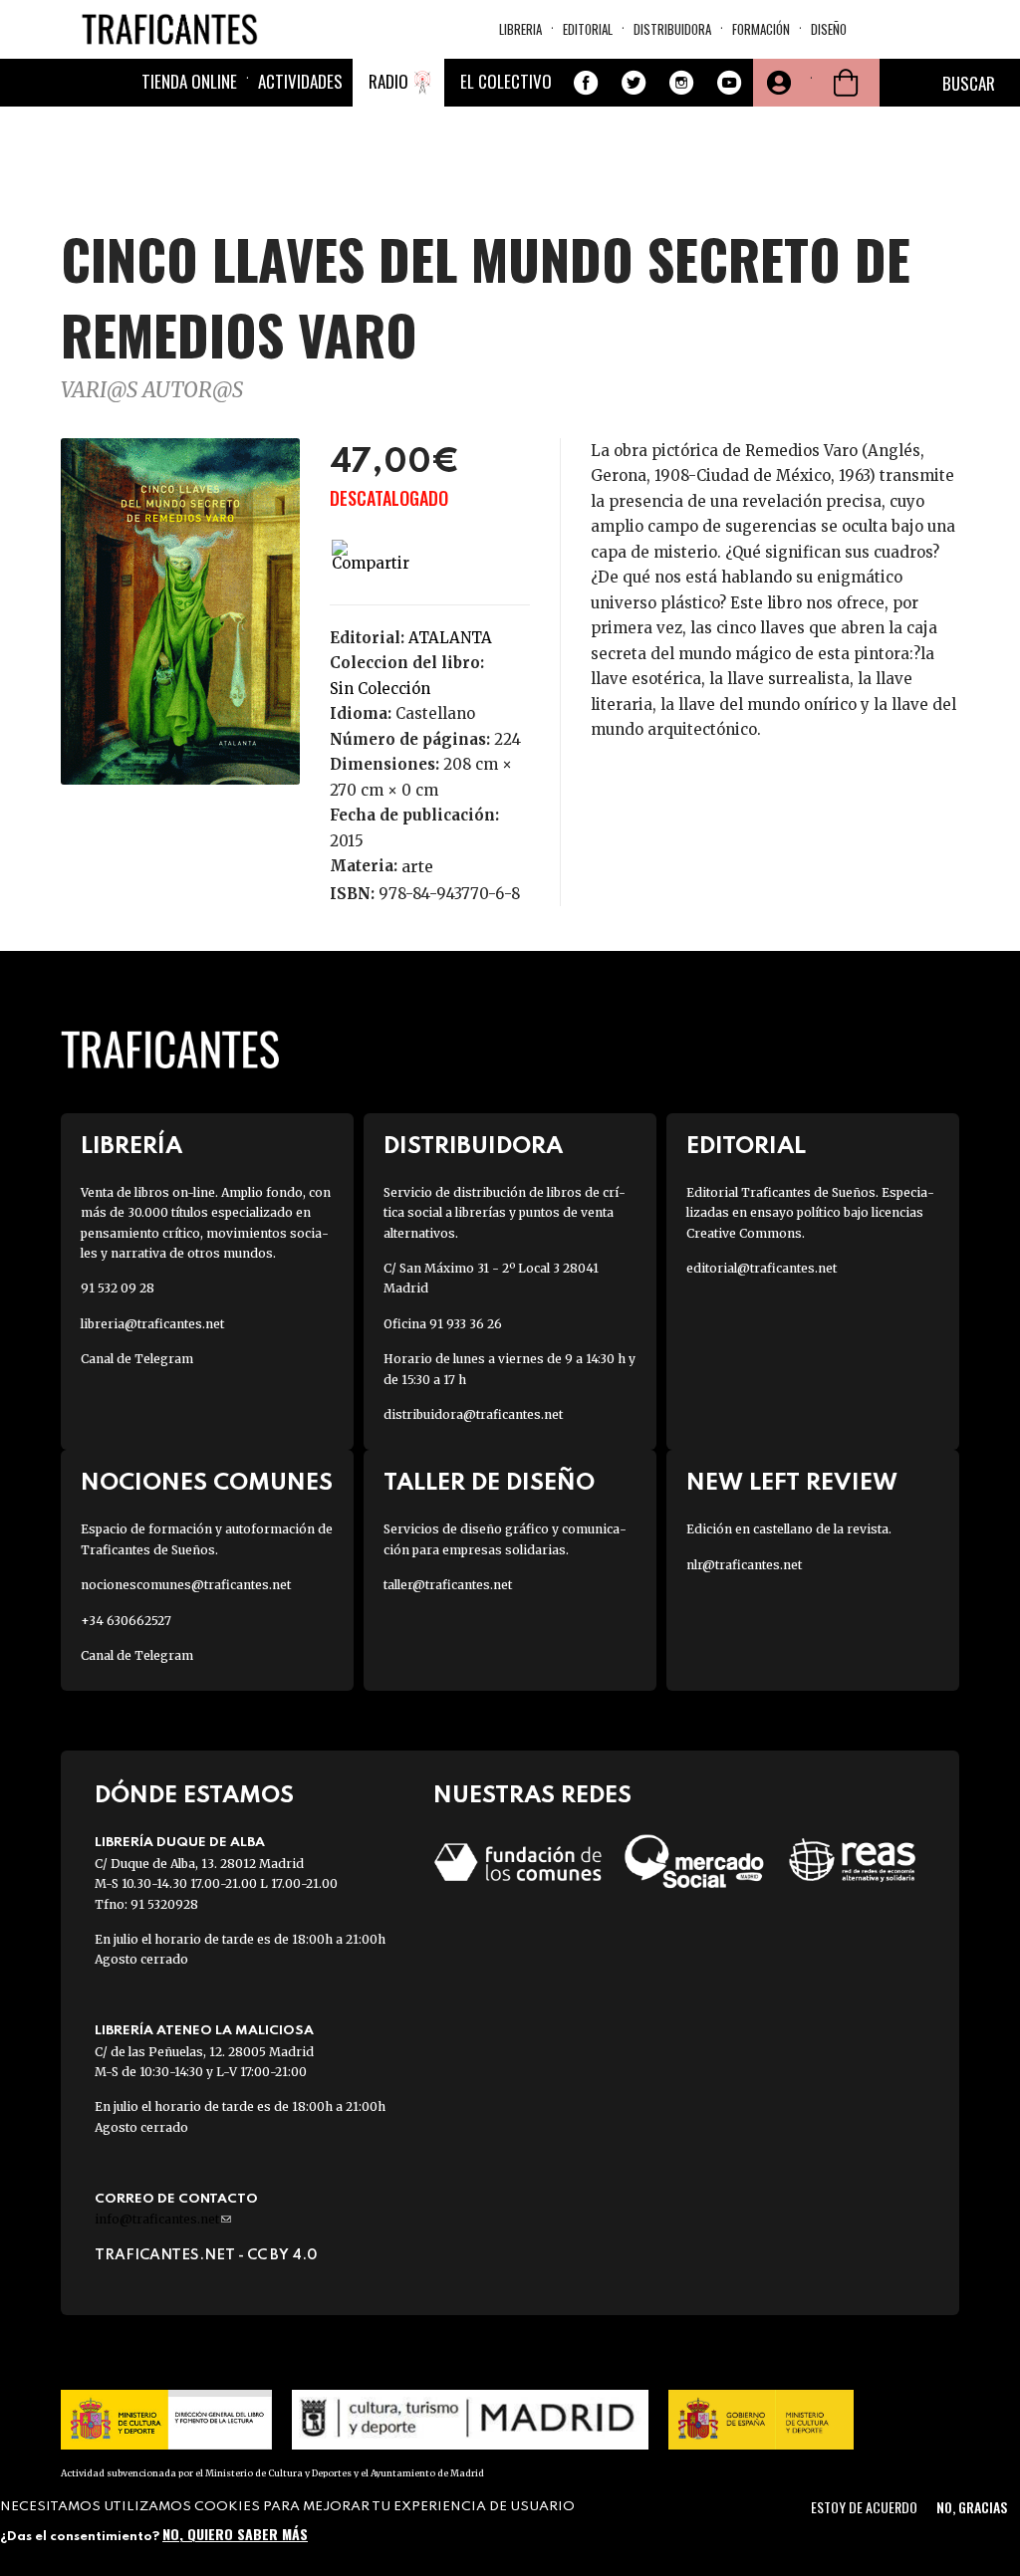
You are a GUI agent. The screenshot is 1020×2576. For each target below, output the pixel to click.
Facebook (586, 83)
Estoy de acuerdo (864, 2507)
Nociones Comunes (207, 1483)
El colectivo (506, 81)
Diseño (829, 29)
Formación (761, 29)
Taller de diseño (489, 1483)
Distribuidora (672, 29)
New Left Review (792, 1483)
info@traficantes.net (163, 2219)
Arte (417, 866)
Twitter (634, 83)
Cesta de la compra (846, 83)
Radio (388, 81)
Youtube (729, 83)
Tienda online (189, 81)
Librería (131, 1147)
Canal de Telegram (137, 1359)
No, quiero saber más (235, 2534)
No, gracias (972, 2507)
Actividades (300, 81)
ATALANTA (450, 638)
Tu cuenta (777, 83)
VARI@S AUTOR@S (152, 390)
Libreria (520, 29)
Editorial (588, 29)
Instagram (681, 83)
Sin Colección (380, 689)
